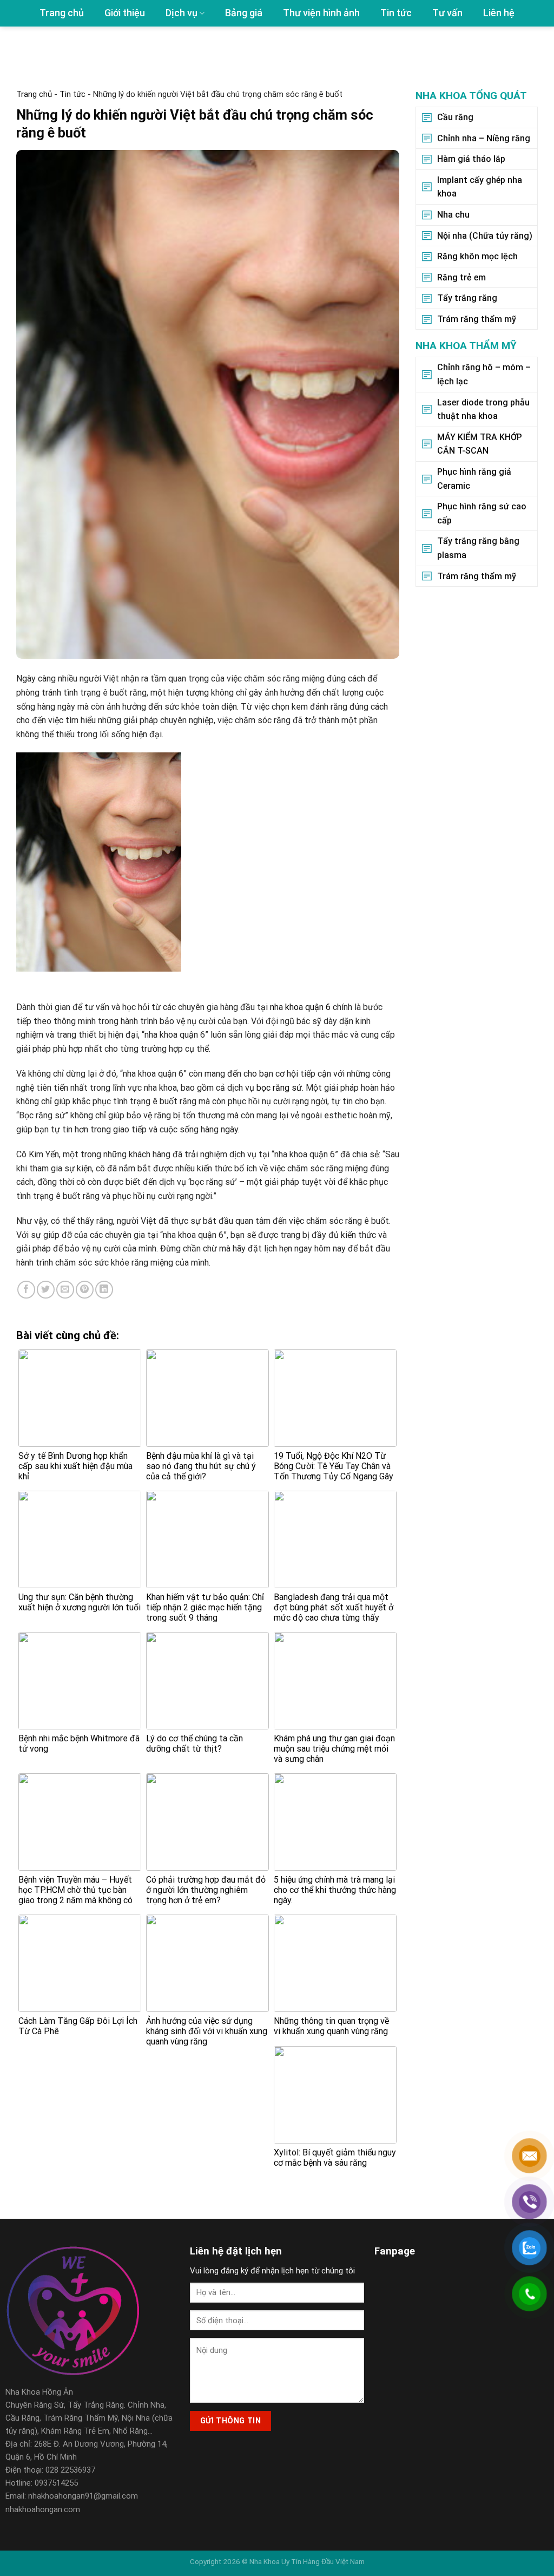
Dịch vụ (182, 13)
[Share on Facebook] (26, 1290)
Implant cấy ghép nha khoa (480, 187)
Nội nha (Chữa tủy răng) (485, 235)
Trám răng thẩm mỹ (477, 319)
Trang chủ (62, 13)
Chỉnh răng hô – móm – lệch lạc (484, 374)
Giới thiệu (125, 13)
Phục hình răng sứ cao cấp (482, 513)
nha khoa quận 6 (300, 1007)
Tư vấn (447, 13)
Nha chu (453, 215)
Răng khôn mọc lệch (477, 256)
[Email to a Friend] (65, 1290)
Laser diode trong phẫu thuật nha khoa (483, 409)
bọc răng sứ (279, 1088)
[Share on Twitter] (46, 1290)
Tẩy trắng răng (467, 298)
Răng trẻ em (461, 277)
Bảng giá (244, 13)
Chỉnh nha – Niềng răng (484, 138)
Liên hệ (499, 13)
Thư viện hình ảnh (321, 13)
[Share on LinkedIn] (104, 1290)
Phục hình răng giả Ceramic (474, 479)
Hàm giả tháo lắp (471, 159)
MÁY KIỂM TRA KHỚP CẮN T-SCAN (480, 444)
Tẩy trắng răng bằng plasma (478, 548)
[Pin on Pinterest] (85, 1290)
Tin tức (396, 13)
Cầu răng (455, 117)
